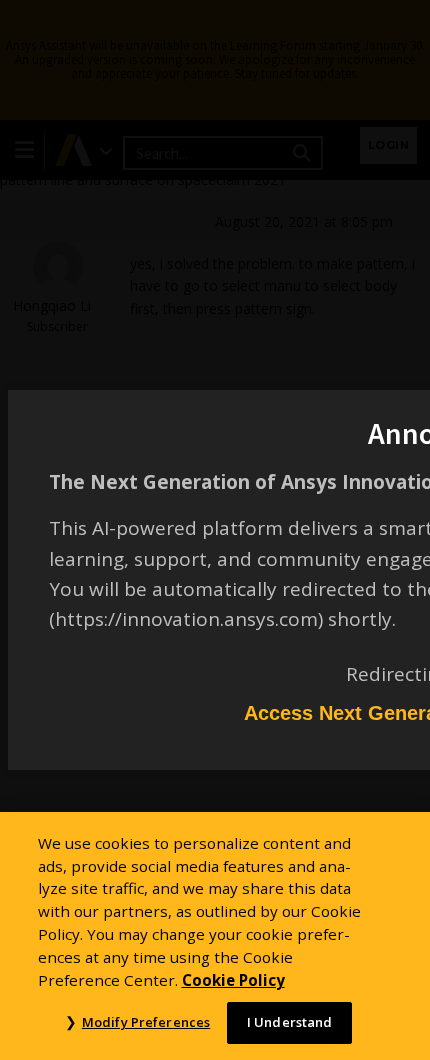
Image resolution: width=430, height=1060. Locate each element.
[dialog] (215, 530)
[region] (215, 936)
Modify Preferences (146, 1022)
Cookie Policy (233, 980)
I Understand (290, 1022)
